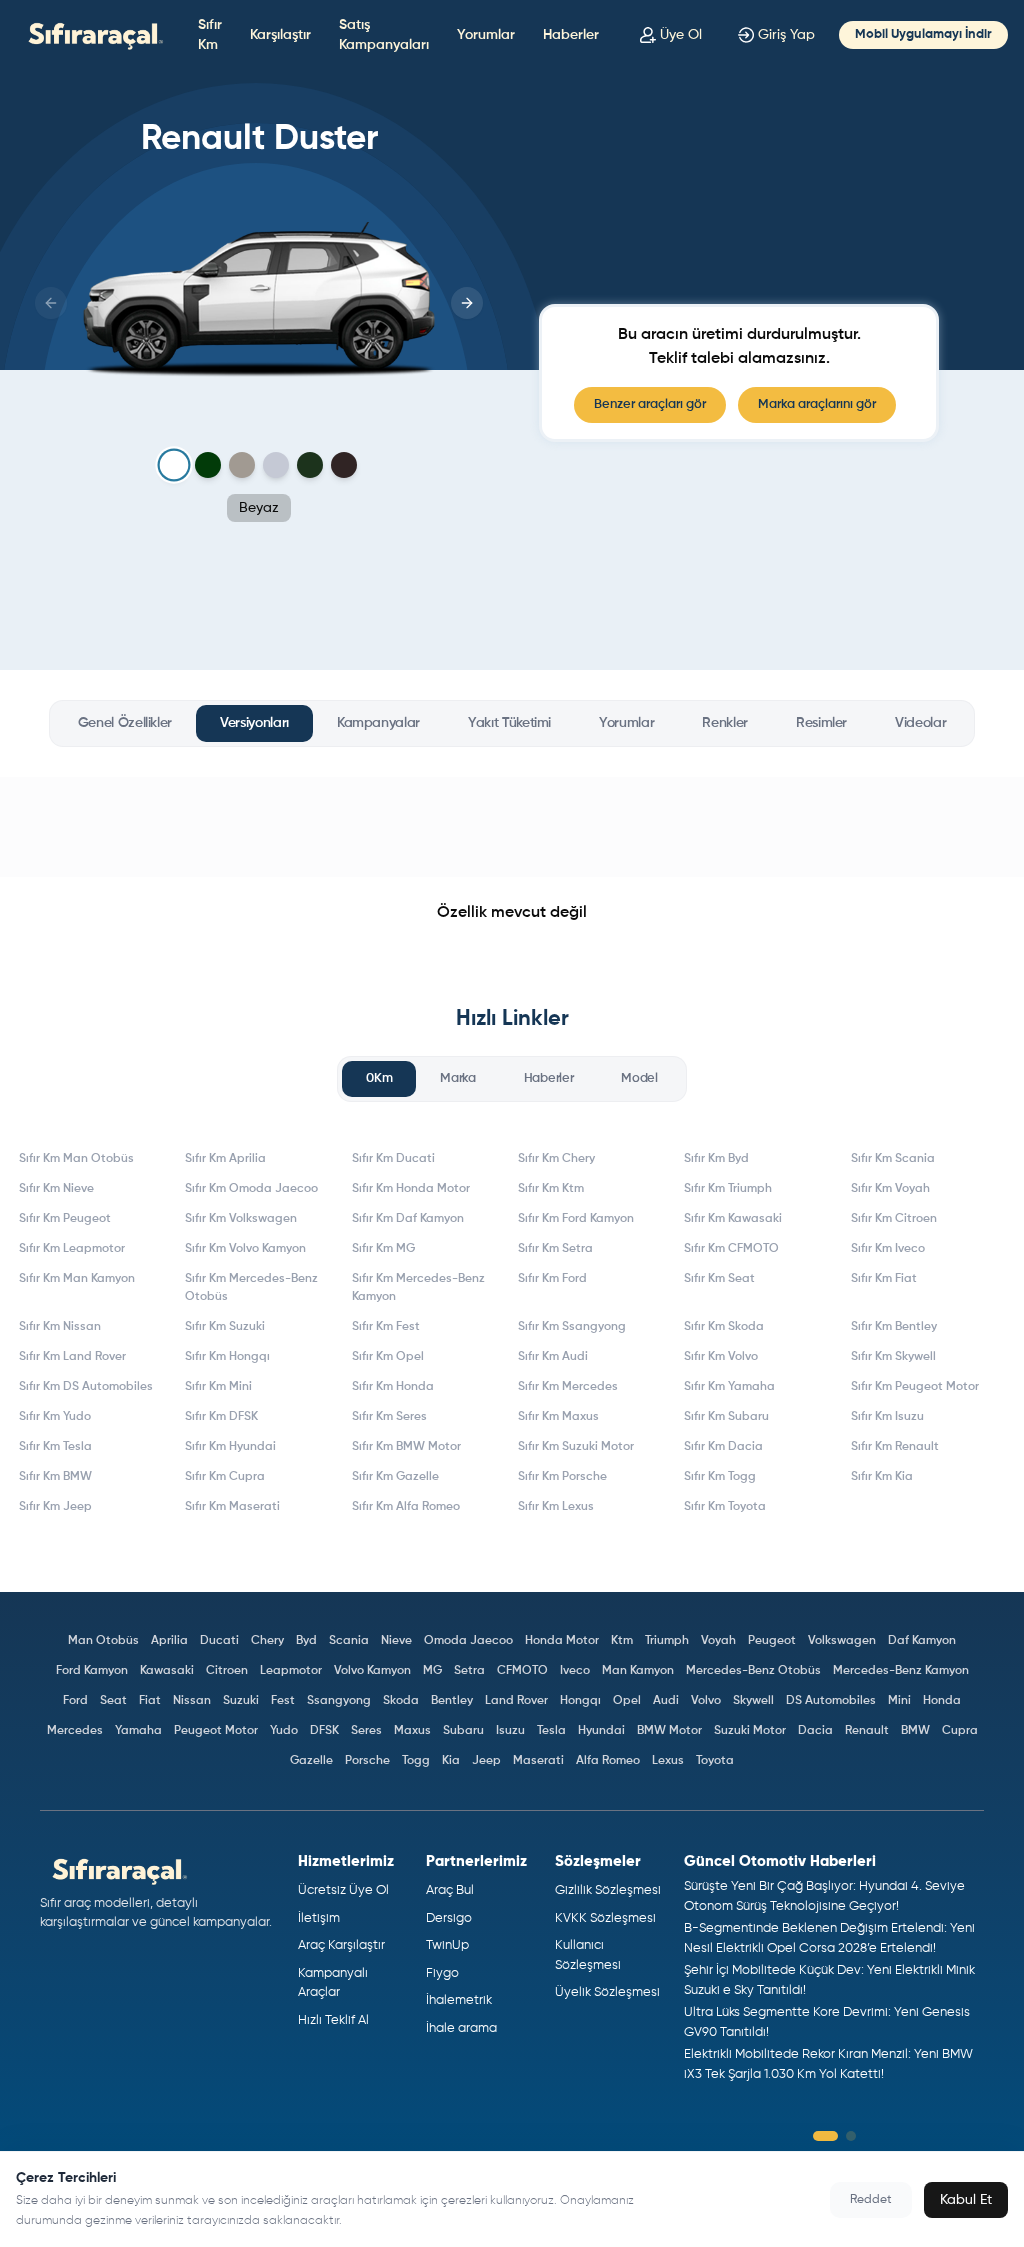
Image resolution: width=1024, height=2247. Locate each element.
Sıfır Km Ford (552, 1279)
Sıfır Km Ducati (393, 1159)
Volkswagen (842, 1641)
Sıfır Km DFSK (221, 1417)
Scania (349, 1641)
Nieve (396, 1641)
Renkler (725, 723)
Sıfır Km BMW (55, 1477)
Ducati (219, 1641)
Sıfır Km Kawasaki (733, 1219)
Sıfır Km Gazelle (395, 1477)
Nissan (192, 1701)
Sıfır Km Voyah (890, 1189)
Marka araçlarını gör (817, 404)
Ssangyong (339, 1701)
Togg (416, 1761)
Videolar (920, 723)
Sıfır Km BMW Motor (406, 1447)
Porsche (367, 1761)
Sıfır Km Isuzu (887, 1417)
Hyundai (601, 1731)
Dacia (815, 1731)
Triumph (667, 1641)
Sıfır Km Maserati (232, 1507)
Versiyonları (254, 723)
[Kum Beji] (242, 465)
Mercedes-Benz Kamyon (901, 1671)
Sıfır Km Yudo (55, 1417)
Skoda (401, 1701)
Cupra (960, 1731)
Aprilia (169, 1641)
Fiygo (442, 1973)
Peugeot (772, 1641)
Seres (366, 1731)
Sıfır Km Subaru (726, 1417)
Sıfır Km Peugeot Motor (915, 1387)
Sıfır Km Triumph (728, 1189)
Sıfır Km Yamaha (729, 1387)
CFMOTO (522, 1671)
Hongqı (580, 1701)
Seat (113, 1701)
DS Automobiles (831, 1701)
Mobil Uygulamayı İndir (923, 34)
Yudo (284, 1731)
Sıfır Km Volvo (721, 1357)
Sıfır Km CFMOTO (731, 1249)
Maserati (538, 1761)
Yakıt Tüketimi (509, 723)
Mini (899, 1701)
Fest (283, 1701)
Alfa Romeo (608, 1761)
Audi (666, 1701)
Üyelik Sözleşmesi (607, 1992)
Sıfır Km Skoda (724, 1327)
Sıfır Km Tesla (55, 1447)
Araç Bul (450, 1890)
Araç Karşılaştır (341, 1945)
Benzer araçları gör (650, 404)
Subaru (463, 1731)
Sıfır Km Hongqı (227, 1357)
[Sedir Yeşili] (310, 465)
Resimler (821, 723)
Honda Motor (562, 1641)
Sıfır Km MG (383, 1249)
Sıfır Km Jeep (55, 1507)
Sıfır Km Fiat (884, 1279)
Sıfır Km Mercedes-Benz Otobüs (251, 1288)
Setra (469, 1671)
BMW (915, 1731)
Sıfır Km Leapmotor (72, 1249)
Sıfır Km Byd (716, 1159)
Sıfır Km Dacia (723, 1447)
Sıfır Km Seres (389, 1417)
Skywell (753, 1701)
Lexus (668, 1761)
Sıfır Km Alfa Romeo (406, 1507)
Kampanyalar (378, 723)
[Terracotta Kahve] (344, 465)
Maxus (412, 1731)
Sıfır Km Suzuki (225, 1327)
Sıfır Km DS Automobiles (86, 1387)
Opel (627, 1701)
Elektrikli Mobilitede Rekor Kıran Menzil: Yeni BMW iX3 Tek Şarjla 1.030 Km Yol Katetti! (828, 2064)
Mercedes (75, 1731)
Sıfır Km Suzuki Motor (576, 1447)
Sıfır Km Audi (553, 1357)
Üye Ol (681, 35)
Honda (942, 1701)
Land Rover (516, 1701)
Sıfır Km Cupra (225, 1477)
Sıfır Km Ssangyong (572, 1327)
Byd (306, 1641)
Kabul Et (966, 2200)
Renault (867, 1731)
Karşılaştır (280, 35)
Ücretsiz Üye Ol (343, 1890)
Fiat (150, 1701)
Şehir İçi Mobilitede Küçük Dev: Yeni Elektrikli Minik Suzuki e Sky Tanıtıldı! (829, 1980)
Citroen (227, 1671)
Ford (75, 1701)
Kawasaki (167, 1671)
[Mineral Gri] (276, 465)
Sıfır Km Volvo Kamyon (245, 1249)
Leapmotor (291, 1671)
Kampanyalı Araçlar (333, 1983)
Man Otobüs (103, 1641)
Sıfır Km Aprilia (225, 1159)
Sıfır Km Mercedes (568, 1387)
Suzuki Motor (750, 1731)
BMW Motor (669, 1731)
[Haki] (208, 465)
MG (432, 1671)
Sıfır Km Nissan (60, 1327)
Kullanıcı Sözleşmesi (588, 1955)
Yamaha (138, 1731)
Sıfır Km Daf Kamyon (408, 1219)
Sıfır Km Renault (895, 1447)
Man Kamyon (638, 1671)
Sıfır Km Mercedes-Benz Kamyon (418, 1288)
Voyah (718, 1641)
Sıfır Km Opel (388, 1357)
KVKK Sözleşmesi (605, 1918)
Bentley (452, 1701)
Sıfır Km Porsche (562, 1477)
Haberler (571, 35)
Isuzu (510, 1731)
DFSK (324, 1731)
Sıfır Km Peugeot (65, 1219)
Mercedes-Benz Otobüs (753, 1671)
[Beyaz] (174, 465)
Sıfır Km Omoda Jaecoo (251, 1189)
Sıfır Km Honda (393, 1387)
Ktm (622, 1641)
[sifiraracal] (91, 34)
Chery (267, 1641)
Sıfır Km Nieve (56, 1189)
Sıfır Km (210, 35)
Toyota (715, 1761)
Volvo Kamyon (372, 1671)
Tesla (551, 1731)
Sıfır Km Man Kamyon (77, 1279)
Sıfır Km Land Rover (72, 1357)
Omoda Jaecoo (468, 1641)
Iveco (575, 1671)
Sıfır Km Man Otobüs (76, 1159)
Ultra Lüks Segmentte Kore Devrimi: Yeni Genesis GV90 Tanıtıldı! (827, 2022)
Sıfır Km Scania (893, 1159)
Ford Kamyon (92, 1671)
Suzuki (241, 1701)
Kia (451, 1761)
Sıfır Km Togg (720, 1477)
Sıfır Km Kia (882, 1477)
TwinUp (447, 1945)
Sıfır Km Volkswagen (241, 1219)
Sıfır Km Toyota (725, 1507)
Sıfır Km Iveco (888, 1249)
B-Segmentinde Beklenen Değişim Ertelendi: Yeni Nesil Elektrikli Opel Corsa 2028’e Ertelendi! (829, 1938)
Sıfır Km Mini (218, 1387)
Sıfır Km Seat (719, 1279)
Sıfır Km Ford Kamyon (576, 1219)
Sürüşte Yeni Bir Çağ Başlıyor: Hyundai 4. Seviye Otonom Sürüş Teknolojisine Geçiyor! (824, 1896)
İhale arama (461, 2028)
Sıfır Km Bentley (894, 1327)
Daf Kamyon (922, 1641)
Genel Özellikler (125, 723)
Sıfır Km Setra (555, 1249)
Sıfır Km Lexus (556, 1507)
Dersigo (449, 1918)
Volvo (706, 1701)
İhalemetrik (459, 2000)
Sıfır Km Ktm (551, 1189)
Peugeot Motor (216, 1731)
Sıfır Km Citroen (894, 1219)
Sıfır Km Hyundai (230, 1447)
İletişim (319, 1918)
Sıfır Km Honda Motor (411, 1189)
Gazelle (311, 1761)
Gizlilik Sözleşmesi (608, 1890)
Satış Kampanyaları (384, 35)
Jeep (486, 1761)
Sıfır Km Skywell (893, 1357)
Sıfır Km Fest (386, 1327)
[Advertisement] (512, 827)
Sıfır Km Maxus (558, 1417)
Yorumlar (486, 35)
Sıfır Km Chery (556, 1159)
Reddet (871, 2200)
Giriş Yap (786, 35)
